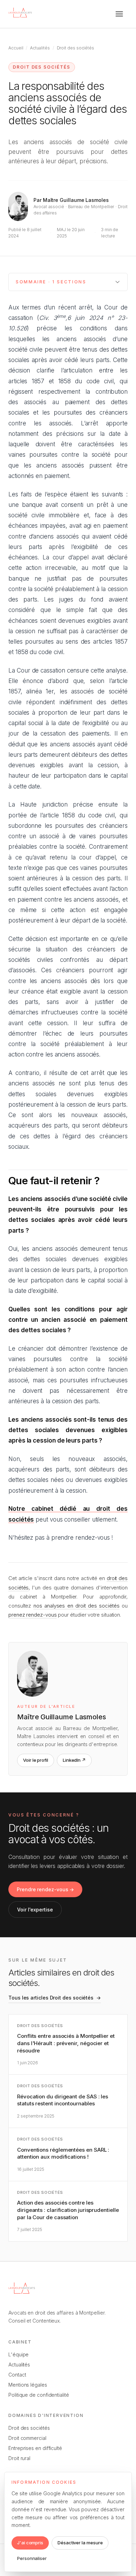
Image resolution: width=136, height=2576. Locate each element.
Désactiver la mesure (80, 2543)
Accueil (16, 48)
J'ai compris (30, 2543)
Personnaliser (32, 2558)
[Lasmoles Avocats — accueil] (21, 14)
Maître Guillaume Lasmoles (76, 200)
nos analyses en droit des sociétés (77, 1606)
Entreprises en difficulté (35, 2448)
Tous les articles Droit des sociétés (55, 1998)
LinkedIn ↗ (74, 1760)
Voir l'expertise (35, 1910)
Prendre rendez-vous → (45, 1889)
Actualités (40, 48)
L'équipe (18, 2354)
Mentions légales (28, 2385)
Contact (17, 2375)
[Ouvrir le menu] (119, 14)
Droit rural (19, 2458)
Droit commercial (27, 2438)
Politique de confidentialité (39, 2395)
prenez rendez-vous (33, 1615)
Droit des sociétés (76, 48)
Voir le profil (36, 1760)
